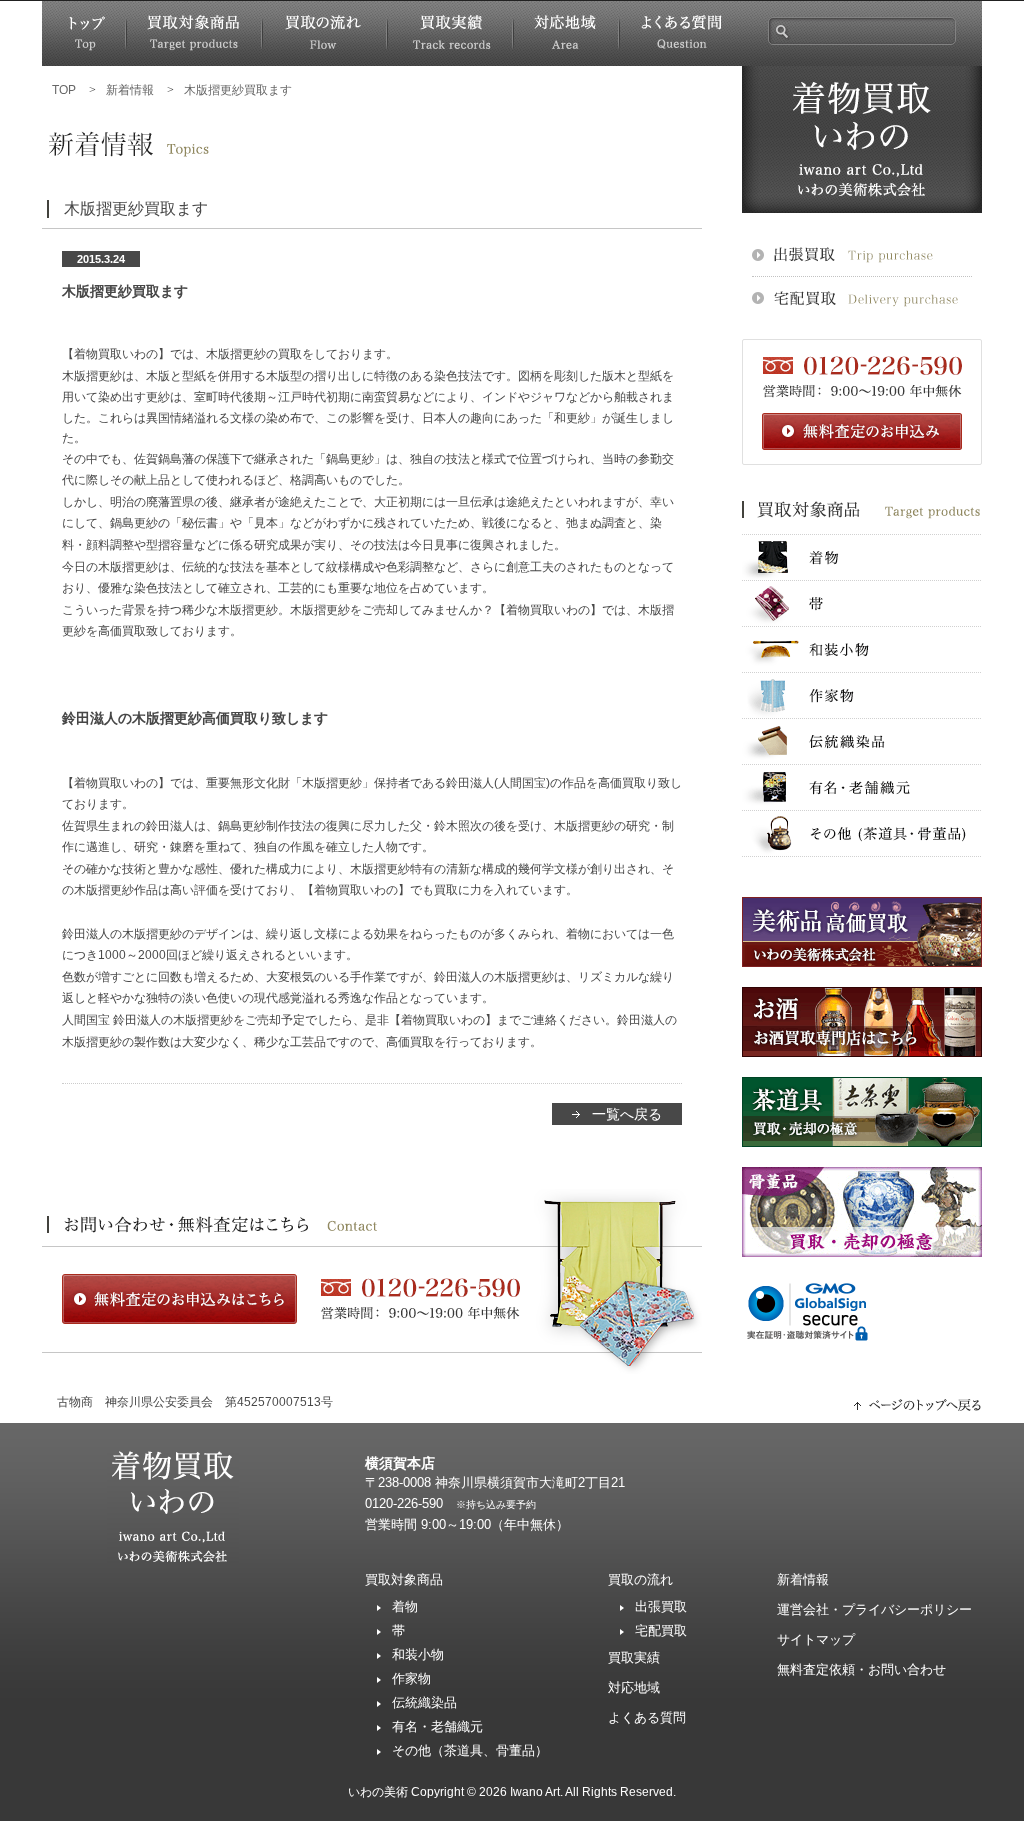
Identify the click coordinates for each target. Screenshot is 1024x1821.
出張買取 (661, 1606)
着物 (862, 557)
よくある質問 (680, 33)
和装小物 (862, 649)
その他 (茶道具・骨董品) (862, 833)
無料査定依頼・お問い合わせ (861, 1669)
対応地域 (566, 33)
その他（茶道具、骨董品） (470, 1750)
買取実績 (450, 33)
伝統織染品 (862, 741)
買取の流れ (324, 33)
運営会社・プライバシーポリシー (874, 1609)
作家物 (862, 695)
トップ (84, 33)
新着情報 (803, 1579)
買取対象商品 (194, 33)
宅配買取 (661, 1630)
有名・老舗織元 (862, 787)
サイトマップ (816, 1639)
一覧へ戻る (627, 1114)
